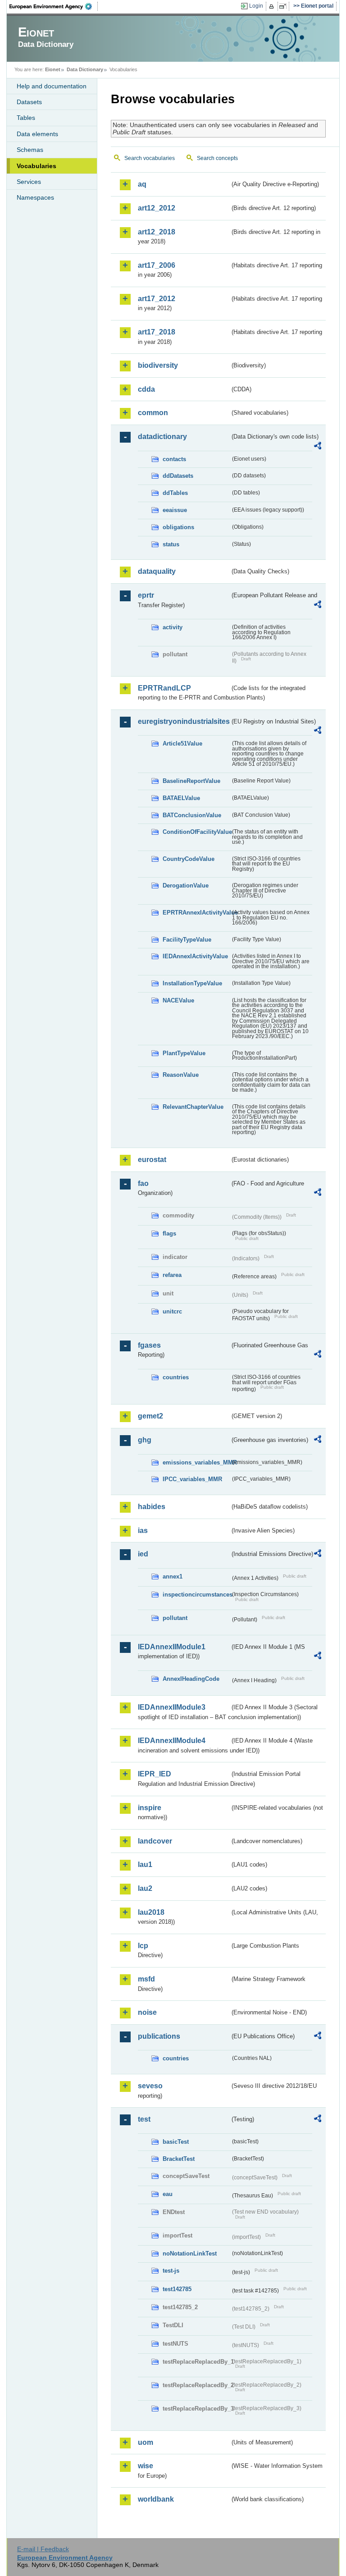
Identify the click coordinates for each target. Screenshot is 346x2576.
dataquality (157, 571)
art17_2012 (157, 299)
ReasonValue (181, 1075)
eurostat (152, 1160)
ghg (145, 1440)
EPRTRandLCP (164, 688)
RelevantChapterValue (193, 1107)
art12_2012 (157, 208)
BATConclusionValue (192, 815)
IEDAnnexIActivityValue (195, 956)
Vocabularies (36, 166)
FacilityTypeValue (187, 940)
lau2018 (151, 1912)
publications (159, 2036)
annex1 (173, 1576)
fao (143, 1183)
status (171, 544)
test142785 (177, 2289)
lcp (143, 1946)
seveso (150, 2086)
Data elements (37, 134)
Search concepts (217, 158)
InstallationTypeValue (192, 983)
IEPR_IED (155, 1774)
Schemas (30, 150)
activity (173, 627)
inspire (150, 1808)
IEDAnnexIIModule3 (172, 1707)
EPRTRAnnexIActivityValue (196, 913)
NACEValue (178, 1000)
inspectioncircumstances (196, 1595)
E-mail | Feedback (43, 2549)
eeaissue (175, 510)
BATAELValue (181, 798)
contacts (174, 459)
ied (143, 1554)
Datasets (29, 102)
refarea (172, 1275)
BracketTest (179, 2159)
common (153, 413)
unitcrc (172, 1311)
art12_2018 (157, 232)
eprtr (146, 595)
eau (168, 2194)
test (144, 2119)
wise (146, 2466)
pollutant (175, 1618)
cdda (146, 389)
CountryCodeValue (189, 859)
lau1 (145, 1865)
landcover (155, 1841)
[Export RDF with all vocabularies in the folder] (318, 447)
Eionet (53, 69)
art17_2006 (157, 265)
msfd (146, 1979)
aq (142, 184)
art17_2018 (157, 332)
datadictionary (162, 437)
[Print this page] (273, 6)
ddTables (175, 493)
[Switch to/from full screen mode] (285, 6)
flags (169, 1233)
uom (146, 2442)
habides (152, 1507)
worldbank (156, 2499)
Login (256, 6)
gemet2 (150, 1416)
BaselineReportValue (191, 781)
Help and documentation (52, 86)
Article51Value (182, 744)
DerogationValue (186, 885)
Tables (26, 118)
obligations (178, 527)
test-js (171, 2271)
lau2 (145, 1888)
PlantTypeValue (184, 1053)
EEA (54, 6)
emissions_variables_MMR (196, 1462)
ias (143, 1531)
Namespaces (35, 197)
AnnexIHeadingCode (191, 1679)
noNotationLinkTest (190, 2253)
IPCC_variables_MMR (192, 1479)
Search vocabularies (150, 158)
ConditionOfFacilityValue (196, 832)
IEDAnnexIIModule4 (172, 1741)
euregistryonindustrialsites (184, 721)
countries (176, 1377)
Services (29, 182)
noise (147, 2012)
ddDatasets (178, 476)
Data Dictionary (85, 69)
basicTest (176, 2142)
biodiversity (158, 365)
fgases (149, 1345)
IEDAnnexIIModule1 (172, 1647)
